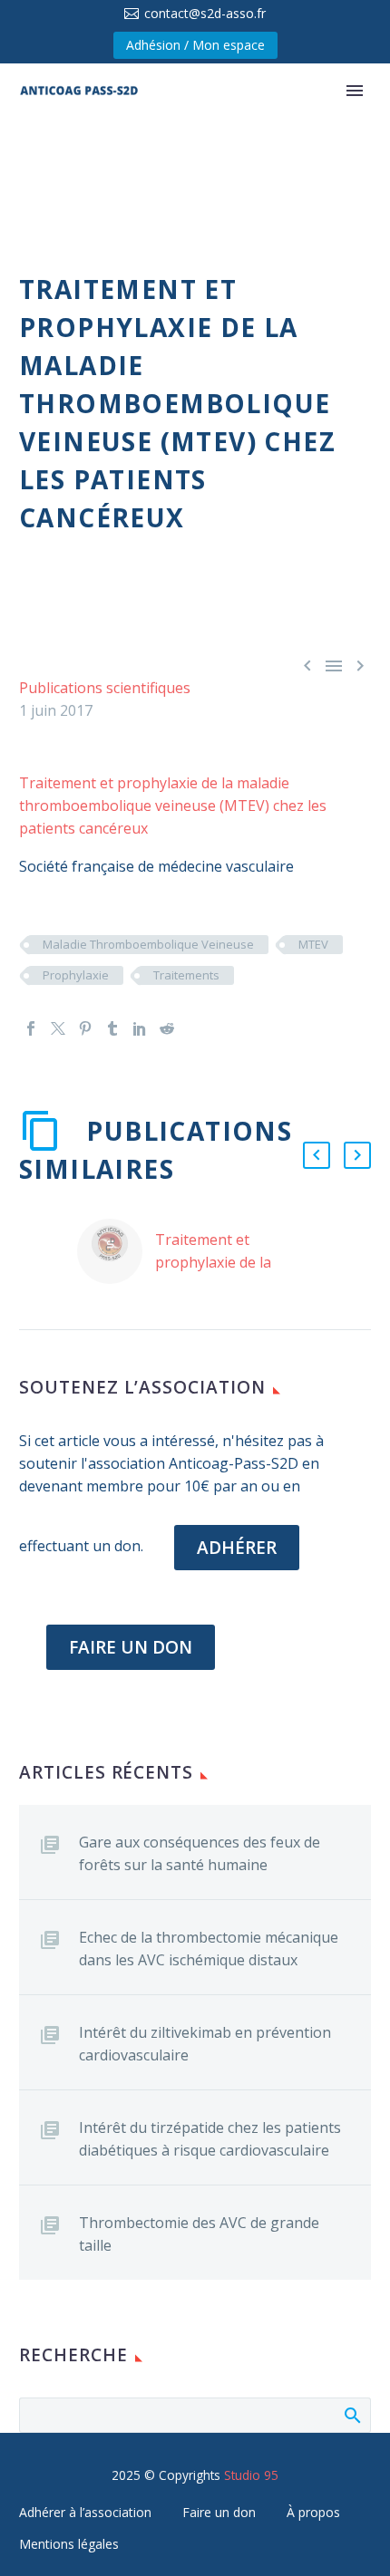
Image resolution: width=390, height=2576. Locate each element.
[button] (317, 1155)
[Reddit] (167, 1028)
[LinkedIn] (140, 1028)
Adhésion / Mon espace (195, 45)
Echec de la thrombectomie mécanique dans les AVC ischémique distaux (209, 1949)
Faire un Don (131, 1647)
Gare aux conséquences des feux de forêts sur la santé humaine (200, 1853)
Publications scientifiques (105, 688)
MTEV (313, 944)
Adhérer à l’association (85, 2512)
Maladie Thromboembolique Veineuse (148, 944)
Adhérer (237, 1548)
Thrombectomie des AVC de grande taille (199, 2234)
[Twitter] (58, 1028)
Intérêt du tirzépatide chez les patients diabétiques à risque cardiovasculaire (210, 2139)
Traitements (186, 975)
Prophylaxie (76, 975)
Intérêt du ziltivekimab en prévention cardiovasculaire (205, 2044)
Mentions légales (69, 2544)
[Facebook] (31, 1028)
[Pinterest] (85, 1028)
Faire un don (219, 2512)
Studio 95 (251, 2475)
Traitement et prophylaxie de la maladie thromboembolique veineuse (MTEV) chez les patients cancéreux (173, 806)
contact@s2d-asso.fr (205, 13)
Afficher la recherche (351, 2415)
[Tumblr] (112, 1028)
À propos (313, 2512)
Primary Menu (355, 91)
